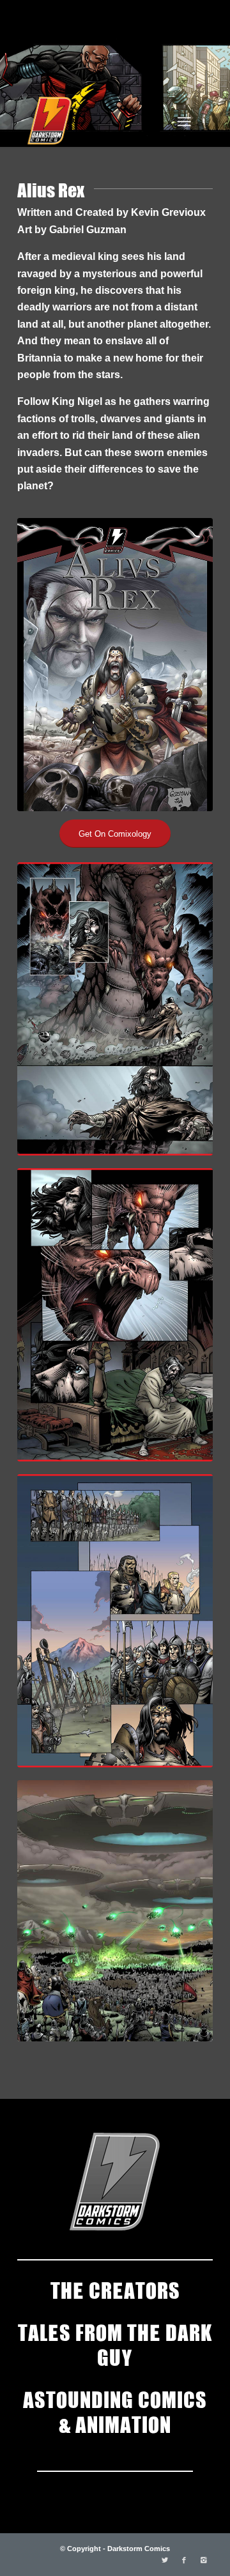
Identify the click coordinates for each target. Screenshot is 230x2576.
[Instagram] (203, 2560)
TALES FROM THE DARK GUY (115, 2344)
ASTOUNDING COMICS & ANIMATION (115, 2411)
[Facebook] (184, 2560)
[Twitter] (165, 2560)
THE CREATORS (115, 2289)
